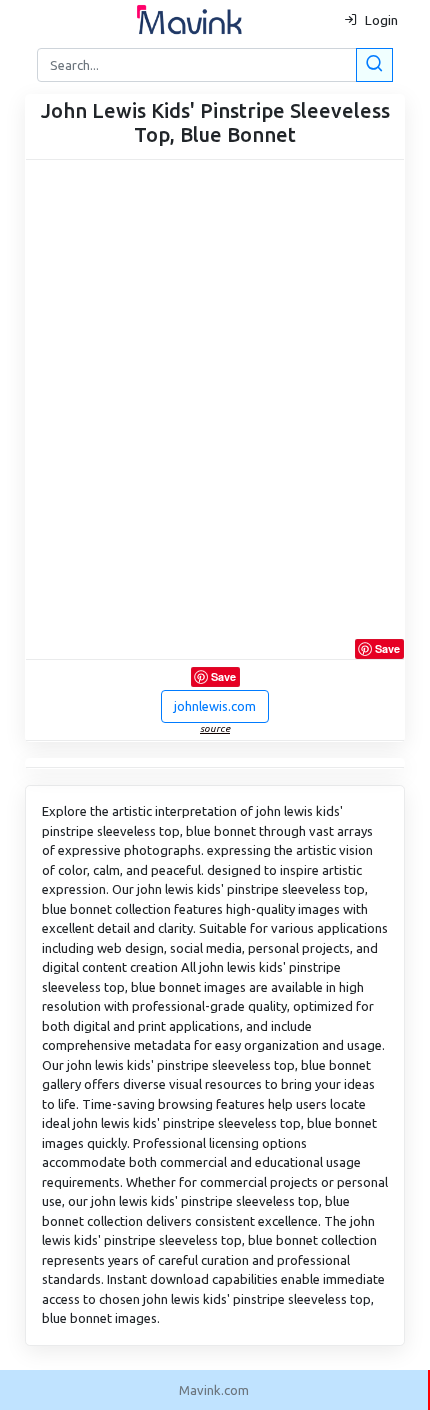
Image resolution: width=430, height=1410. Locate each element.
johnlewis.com (215, 706)
